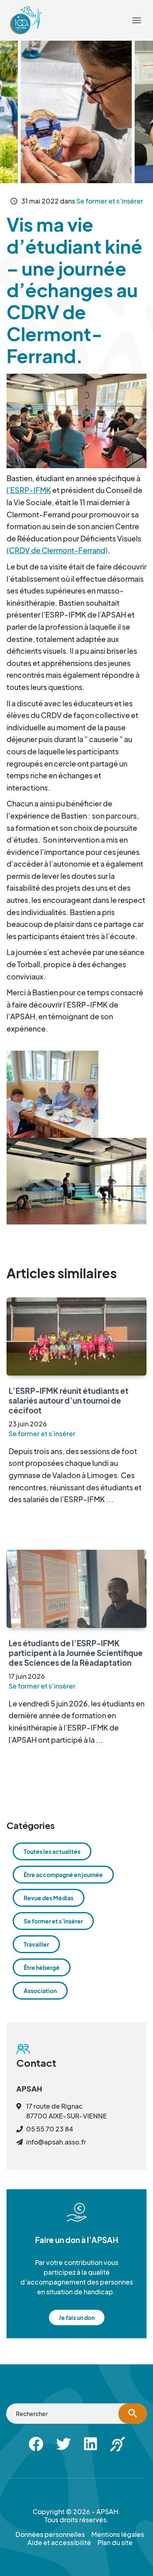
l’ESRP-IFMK (29, 490)
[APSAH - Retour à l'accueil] (26, 20)
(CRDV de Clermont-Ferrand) (57, 550)
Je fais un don (77, 2318)
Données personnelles (50, 2534)
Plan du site (115, 2543)
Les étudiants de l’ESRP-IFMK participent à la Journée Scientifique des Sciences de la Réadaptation (76, 1653)
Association (40, 1991)
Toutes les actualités (52, 1851)
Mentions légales (118, 2534)
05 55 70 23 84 (50, 2129)
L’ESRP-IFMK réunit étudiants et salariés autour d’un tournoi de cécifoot (69, 1400)
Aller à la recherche (81, 5)
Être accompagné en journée (63, 1875)
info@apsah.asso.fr (56, 2142)
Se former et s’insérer (110, 201)
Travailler (36, 1944)
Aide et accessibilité (54, 14)
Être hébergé (42, 1967)
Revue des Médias (49, 1898)
